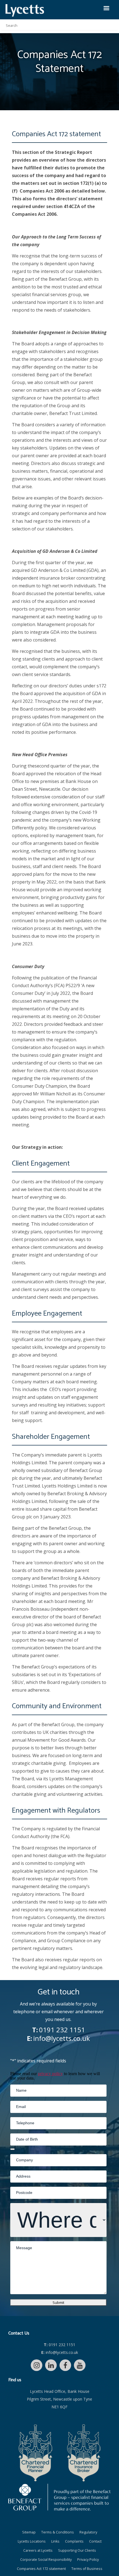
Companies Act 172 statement (41, 2569)
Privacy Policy (88, 2560)
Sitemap (29, 2532)
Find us (15, 2380)
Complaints (74, 2541)
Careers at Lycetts (38, 2550)
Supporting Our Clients (77, 2550)
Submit (58, 2302)
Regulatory (88, 2532)
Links (55, 2541)
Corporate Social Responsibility (46, 2560)
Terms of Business (87, 2569)
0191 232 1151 (62, 2030)
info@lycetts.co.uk (62, 2038)
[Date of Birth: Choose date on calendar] (12, 2149)
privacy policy (50, 2074)
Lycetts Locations (32, 2541)
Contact (95, 2541)
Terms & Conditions (58, 2532)
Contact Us (19, 2333)
